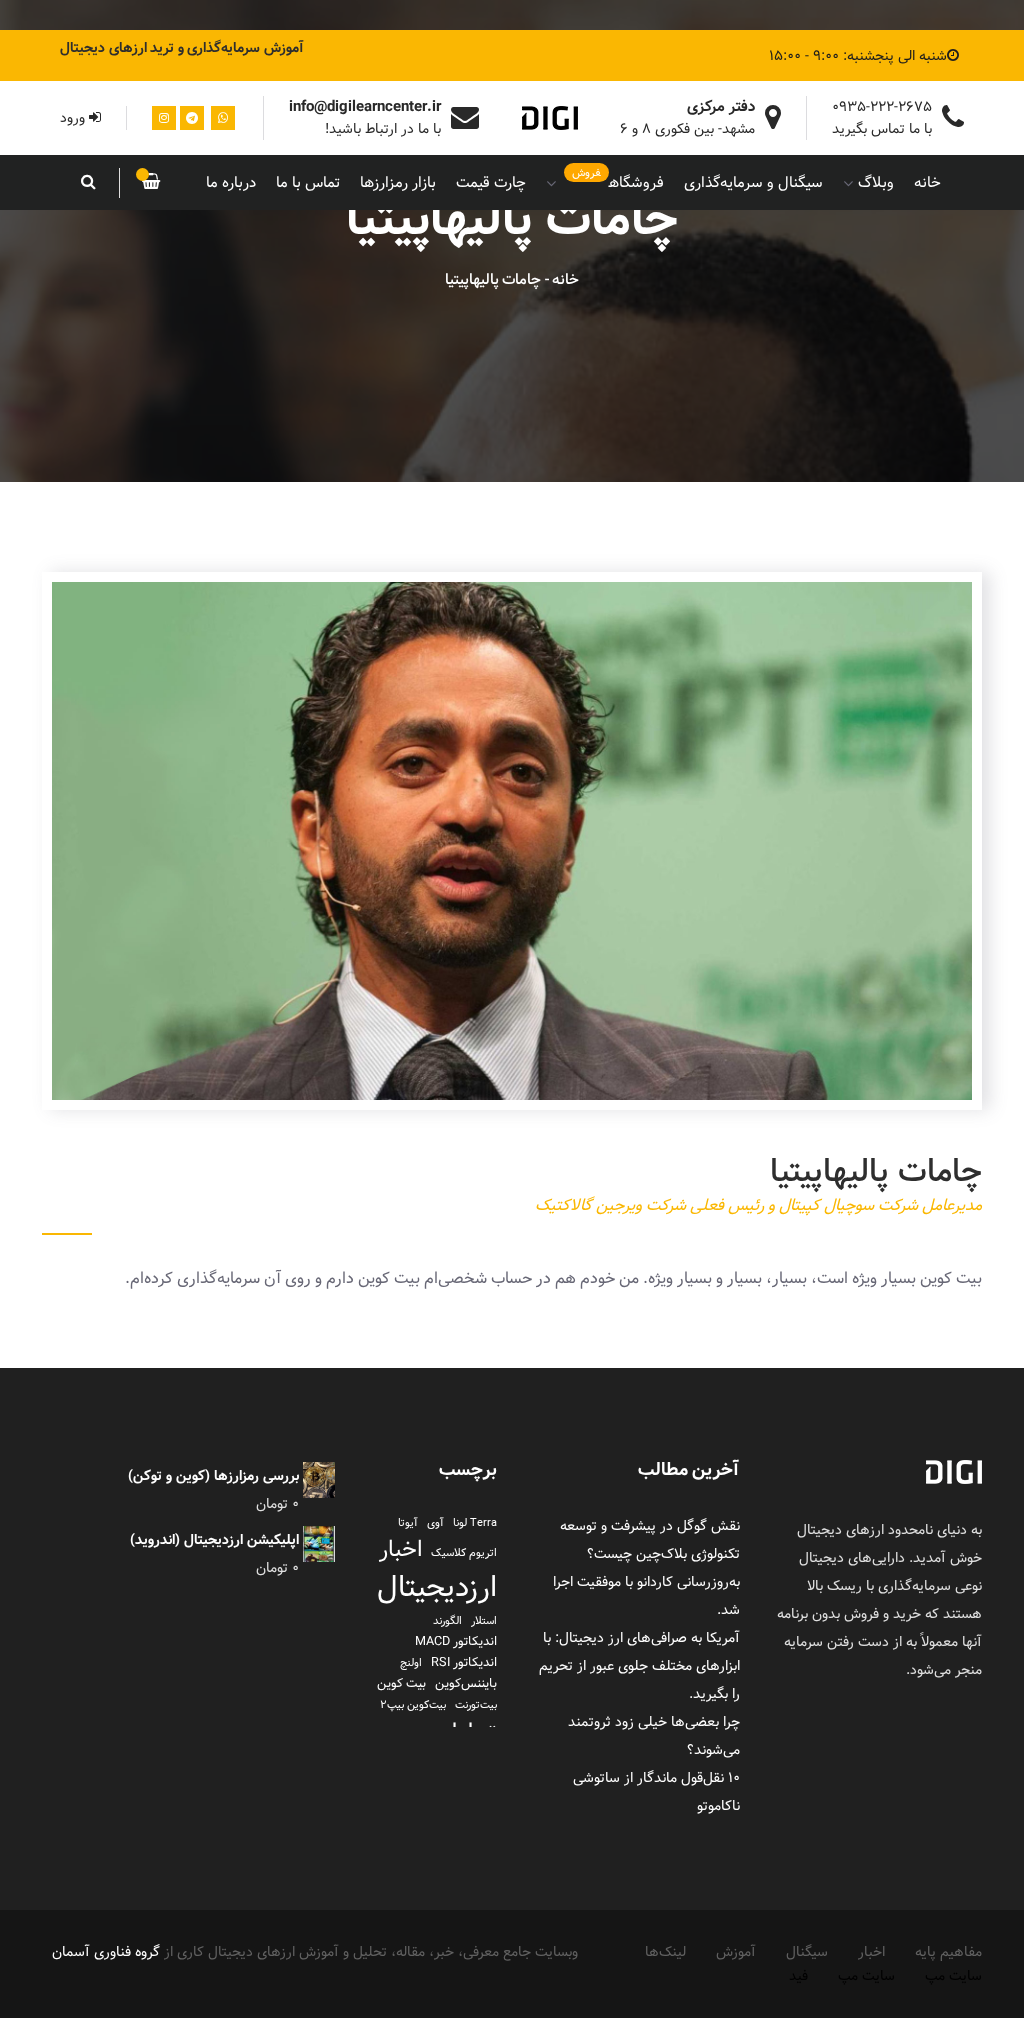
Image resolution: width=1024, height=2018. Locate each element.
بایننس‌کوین (466, 1683)
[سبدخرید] (151, 183)
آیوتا (408, 1523)
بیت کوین (401, 1683)
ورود (74, 118)
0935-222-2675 (882, 107)
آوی (435, 1523)
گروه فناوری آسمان (106, 1952)
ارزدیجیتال (437, 1588)
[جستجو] (89, 183)
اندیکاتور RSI (464, 1662)
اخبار (400, 1550)
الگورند (447, 1621)
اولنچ (411, 1663)
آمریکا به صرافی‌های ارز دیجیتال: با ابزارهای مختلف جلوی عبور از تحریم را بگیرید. (639, 1666)
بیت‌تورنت (476, 1705)
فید (798, 1976)
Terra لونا (475, 1523)
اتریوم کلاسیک (464, 1553)
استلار (484, 1621)
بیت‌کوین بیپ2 (413, 1705)
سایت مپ (953, 1976)
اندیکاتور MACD (456, 1641)
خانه (565, 279)
